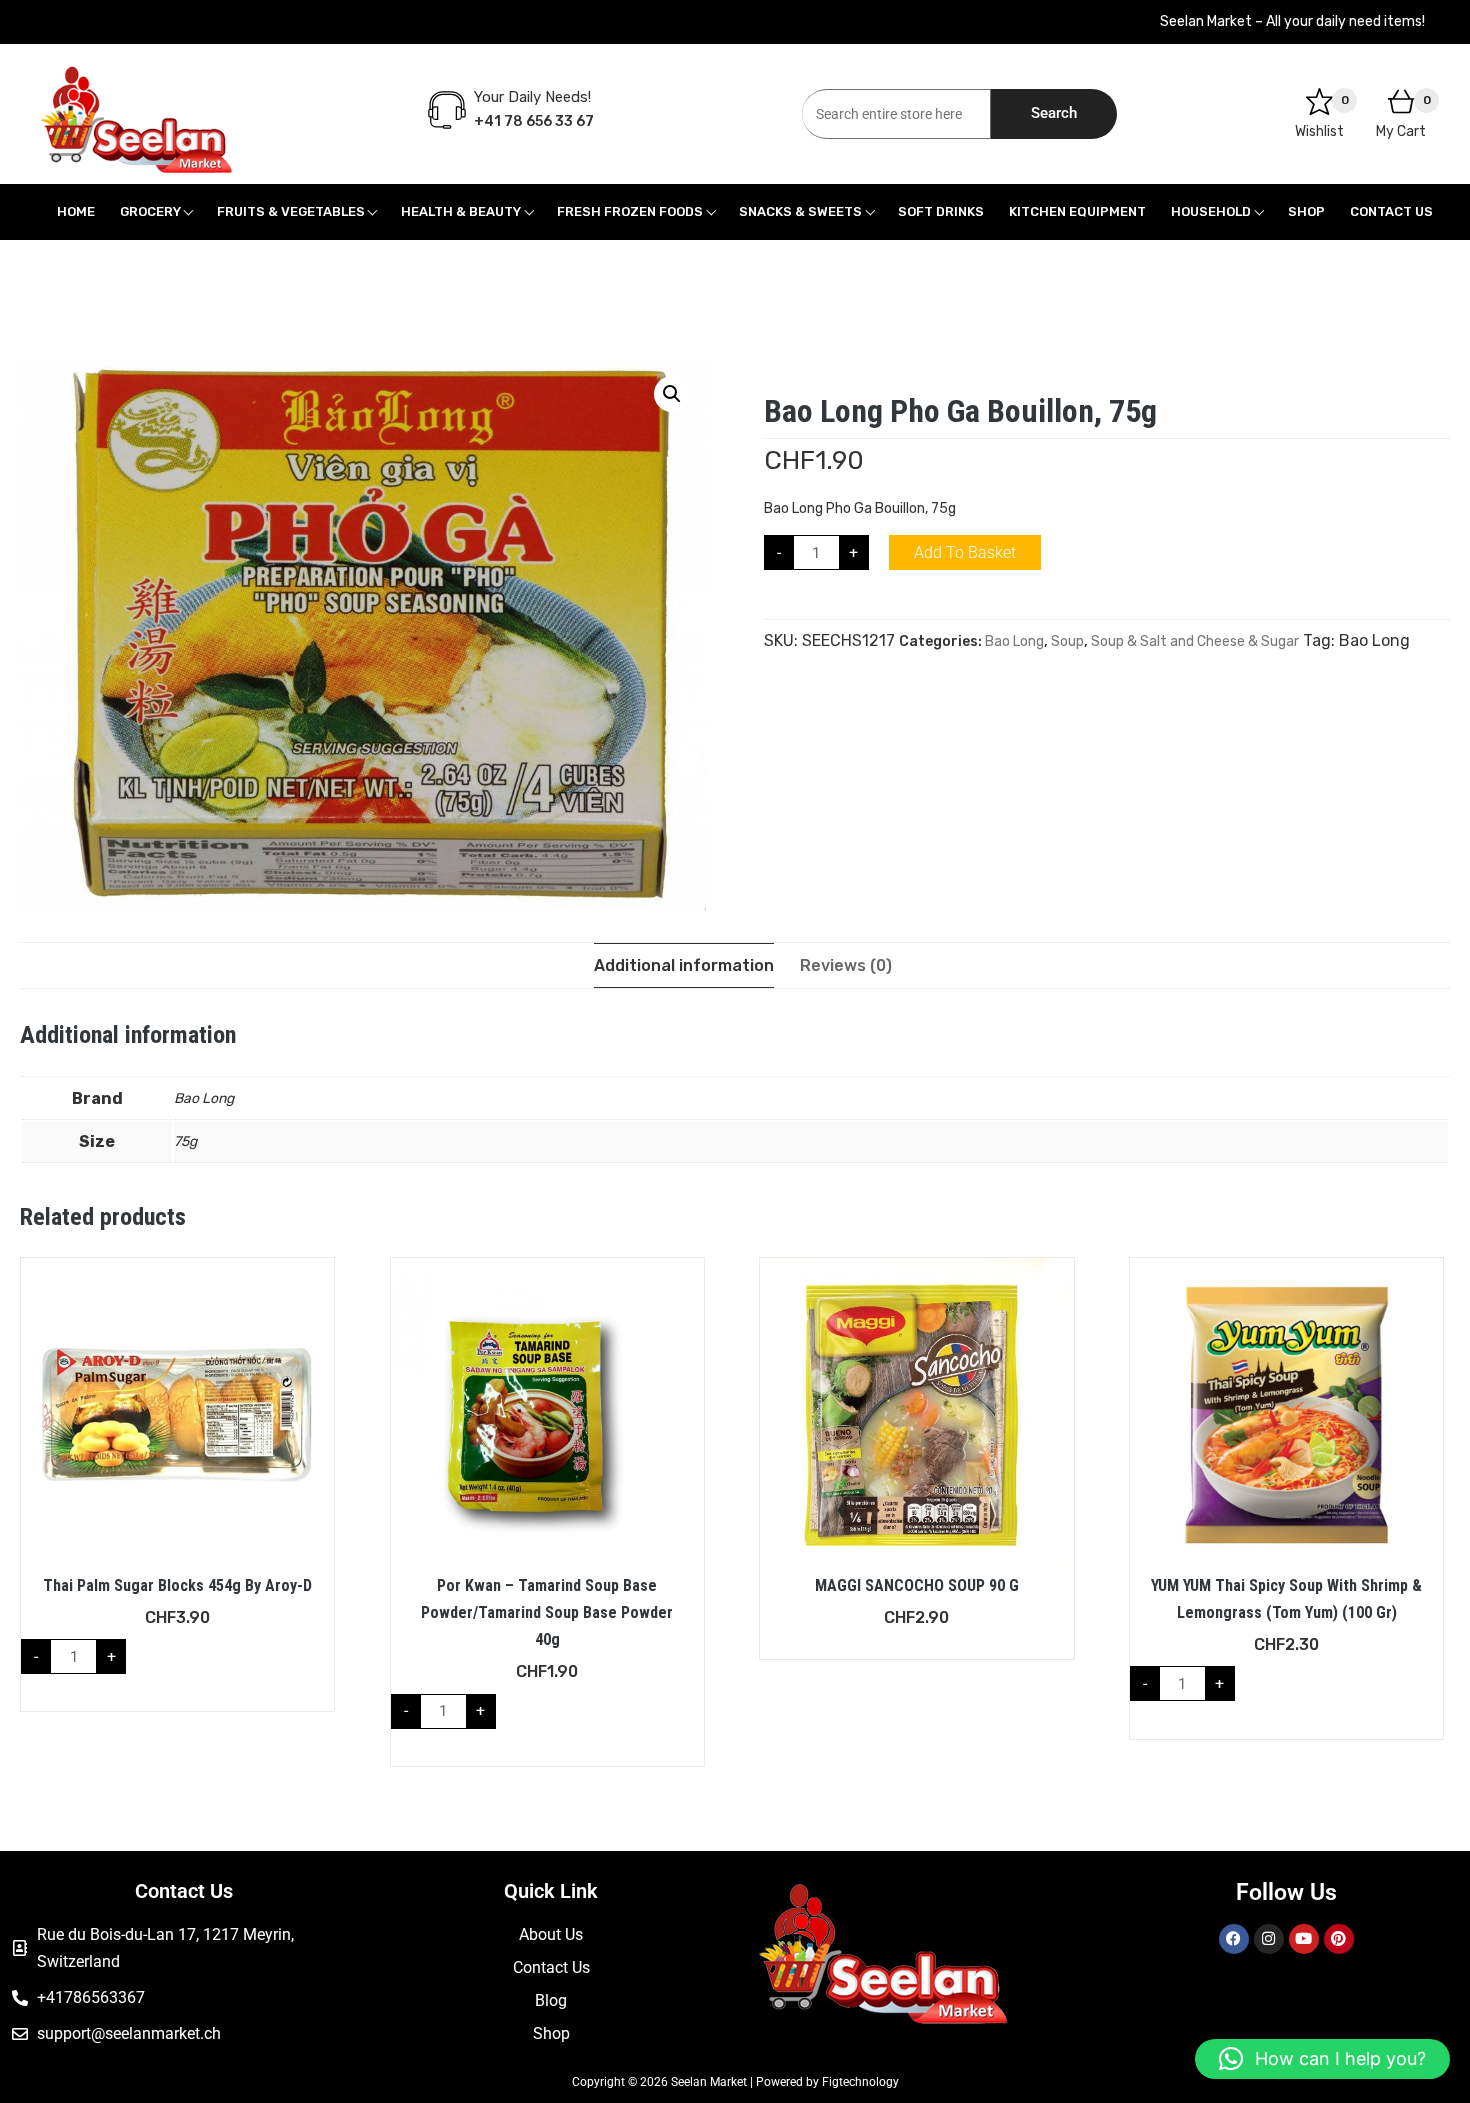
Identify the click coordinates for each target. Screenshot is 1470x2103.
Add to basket (965, 552)
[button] (672, 394)
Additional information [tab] (684, 965)
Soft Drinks (941, 211)
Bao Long (1014, 641)
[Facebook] (1234, 1939)
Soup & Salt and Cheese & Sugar (1195, 641)
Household (1211, 211)
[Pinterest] (1339, 1939)
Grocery (150, 211)
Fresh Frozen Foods (630, 211)
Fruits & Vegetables (291, 211)
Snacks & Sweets (800, 211)
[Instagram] (1269, 1939)
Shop (1306, 211)
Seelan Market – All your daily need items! (1292, 21)
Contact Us (1391, 211)
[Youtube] (1304, 1939)
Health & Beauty (461, 211)
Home (76, 211)
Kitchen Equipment (1077, 211)
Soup (1067, 641)
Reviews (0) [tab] (846, 965)
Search (1054, 113)
